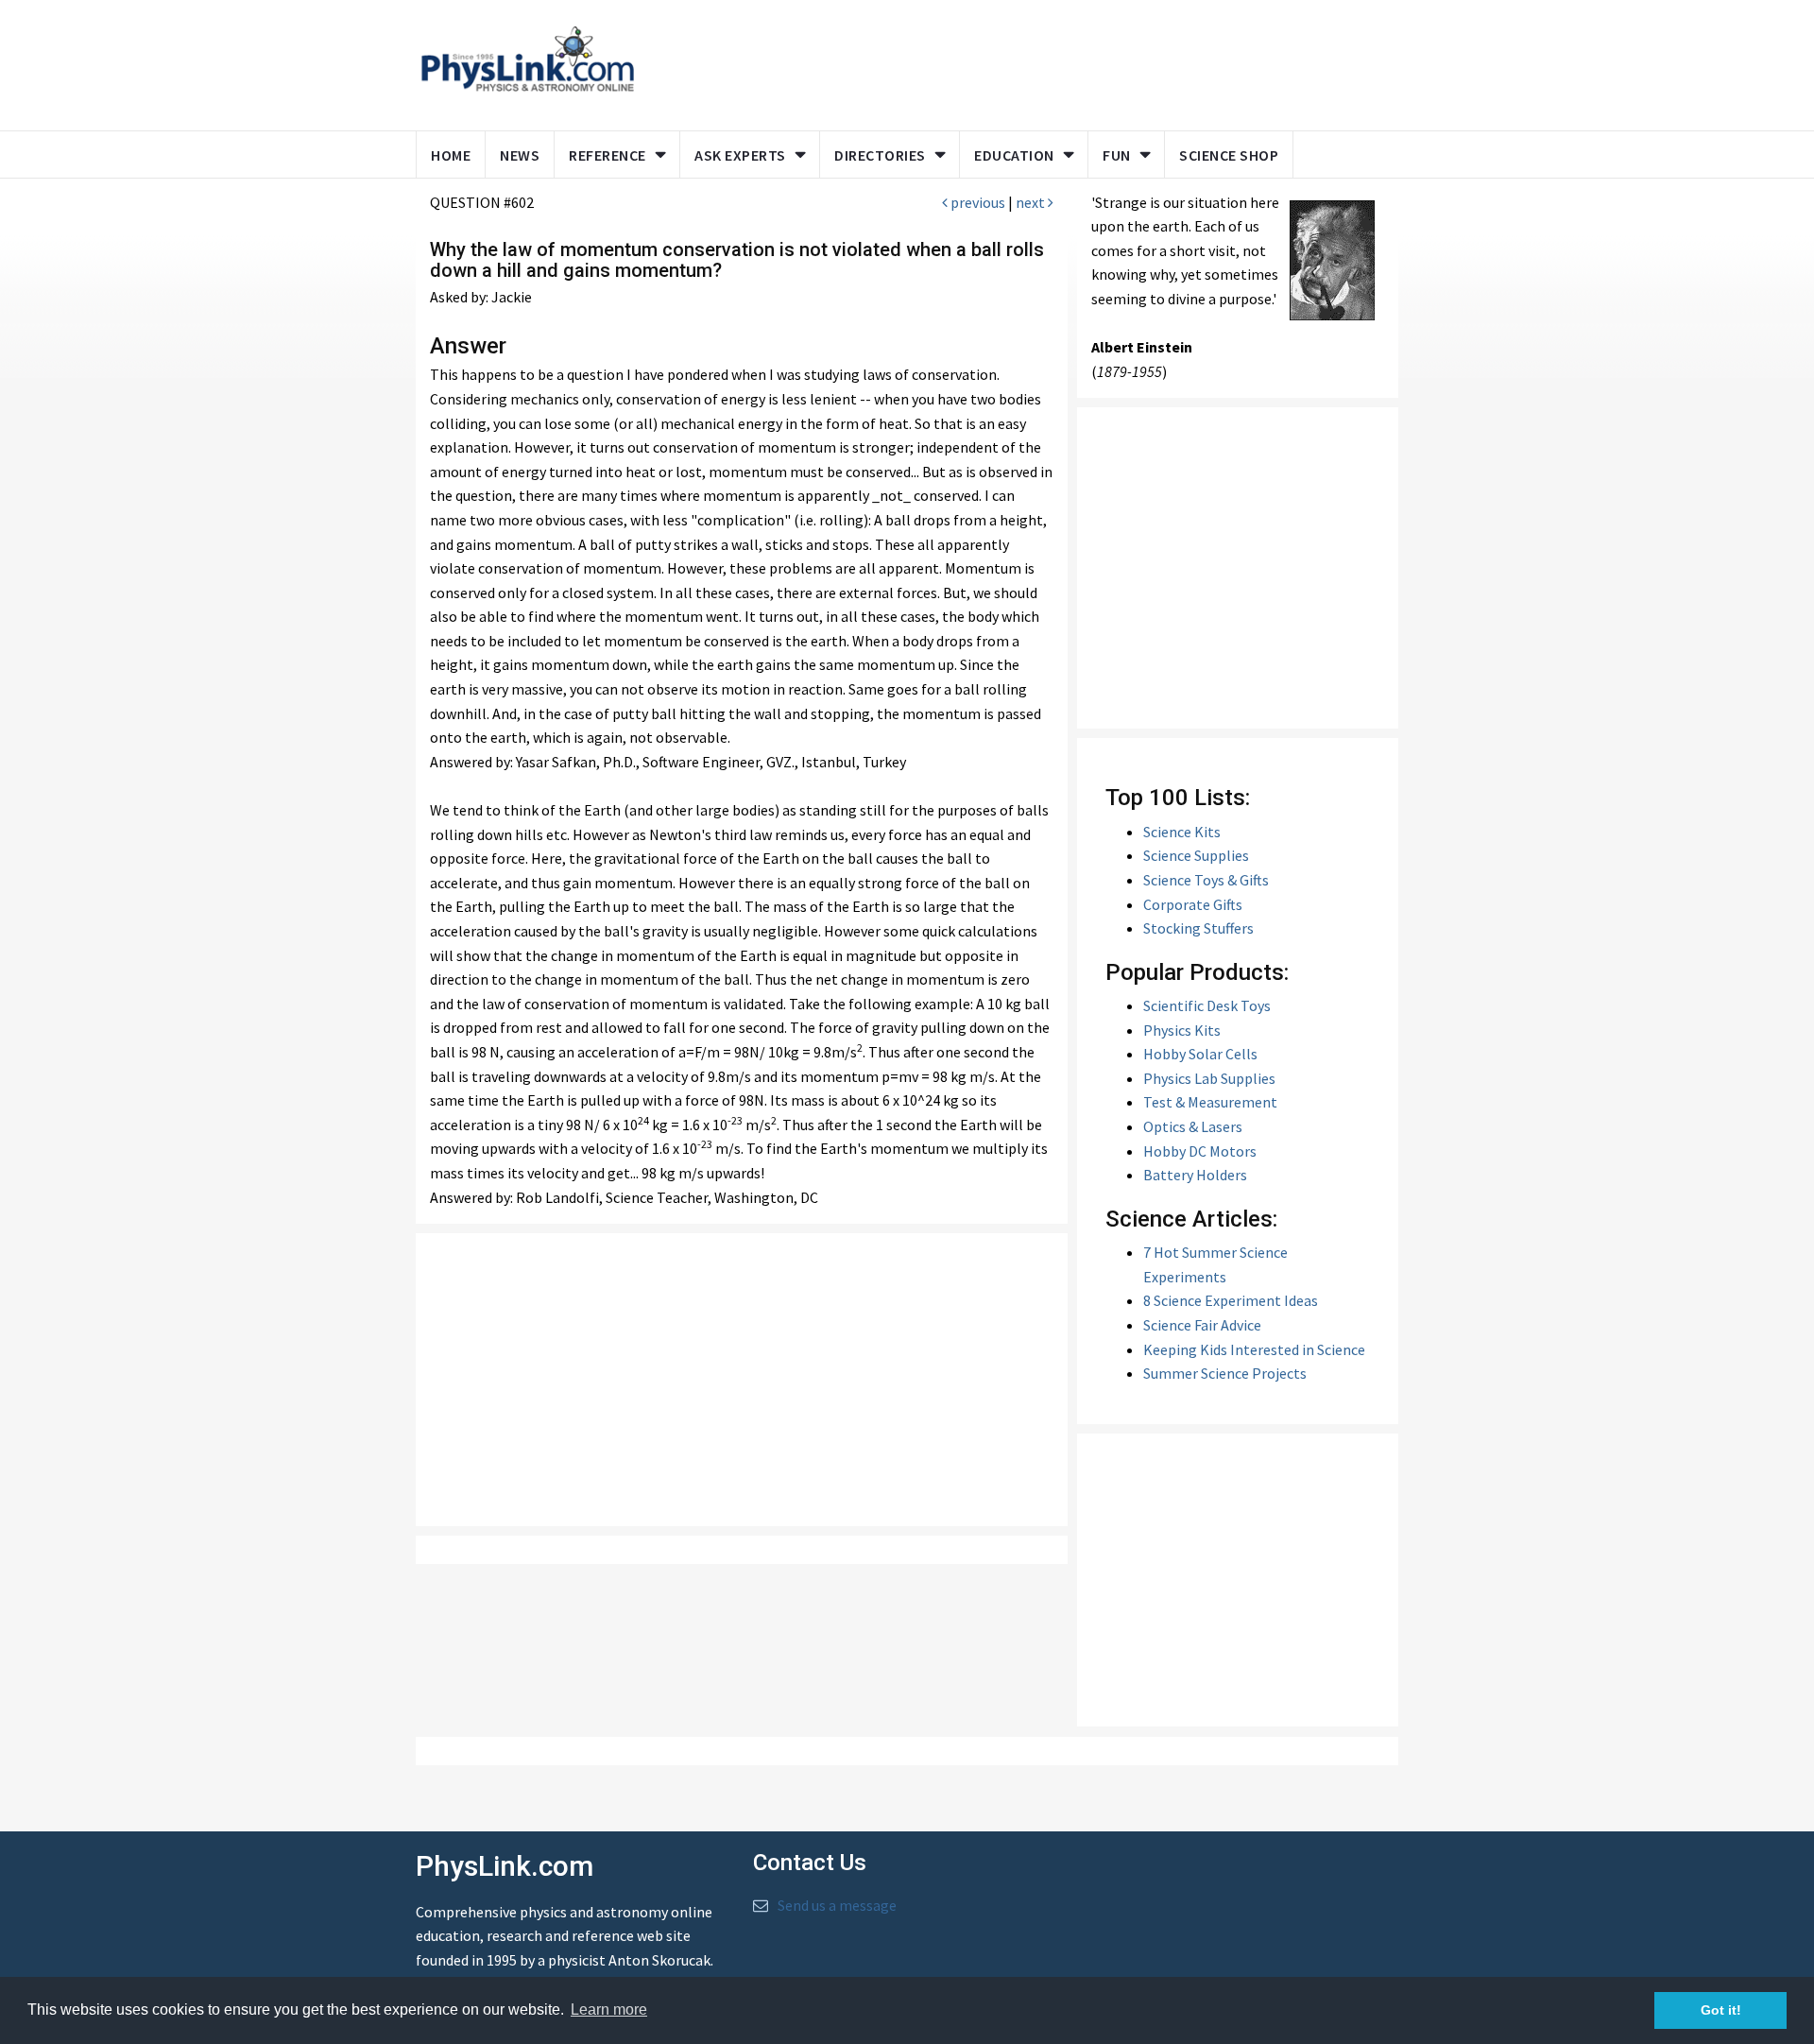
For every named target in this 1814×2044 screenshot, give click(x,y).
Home (451, 155)
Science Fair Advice (1202, 1325)
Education (1014, 155)
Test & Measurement (1210, 1102)
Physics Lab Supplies (1209, 1078)
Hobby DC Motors (1200, 1151)
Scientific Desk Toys (1207, 1005)
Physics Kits (1182, 1030)
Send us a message (837, 1905)
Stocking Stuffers (1198, 928)
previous (976, 202)
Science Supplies (1196, 855)
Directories (880, 155)
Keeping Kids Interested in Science (1254, 1349)
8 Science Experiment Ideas (1231, 1300)
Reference (608, 155)
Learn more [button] (609, 2010)
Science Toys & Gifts (1206, 880)
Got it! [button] (1721, 2010)
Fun (1117, 155)
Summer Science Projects (1225, 1373)
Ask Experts (740, 155)
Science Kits (1182, 832)
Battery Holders (1195, 1175)
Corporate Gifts (1193, 904)
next (1032, 202)
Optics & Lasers (1193, 1126)
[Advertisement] (1013, 61)
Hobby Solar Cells (1200, 1054)
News (520, 155)
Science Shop (1229, 155)
